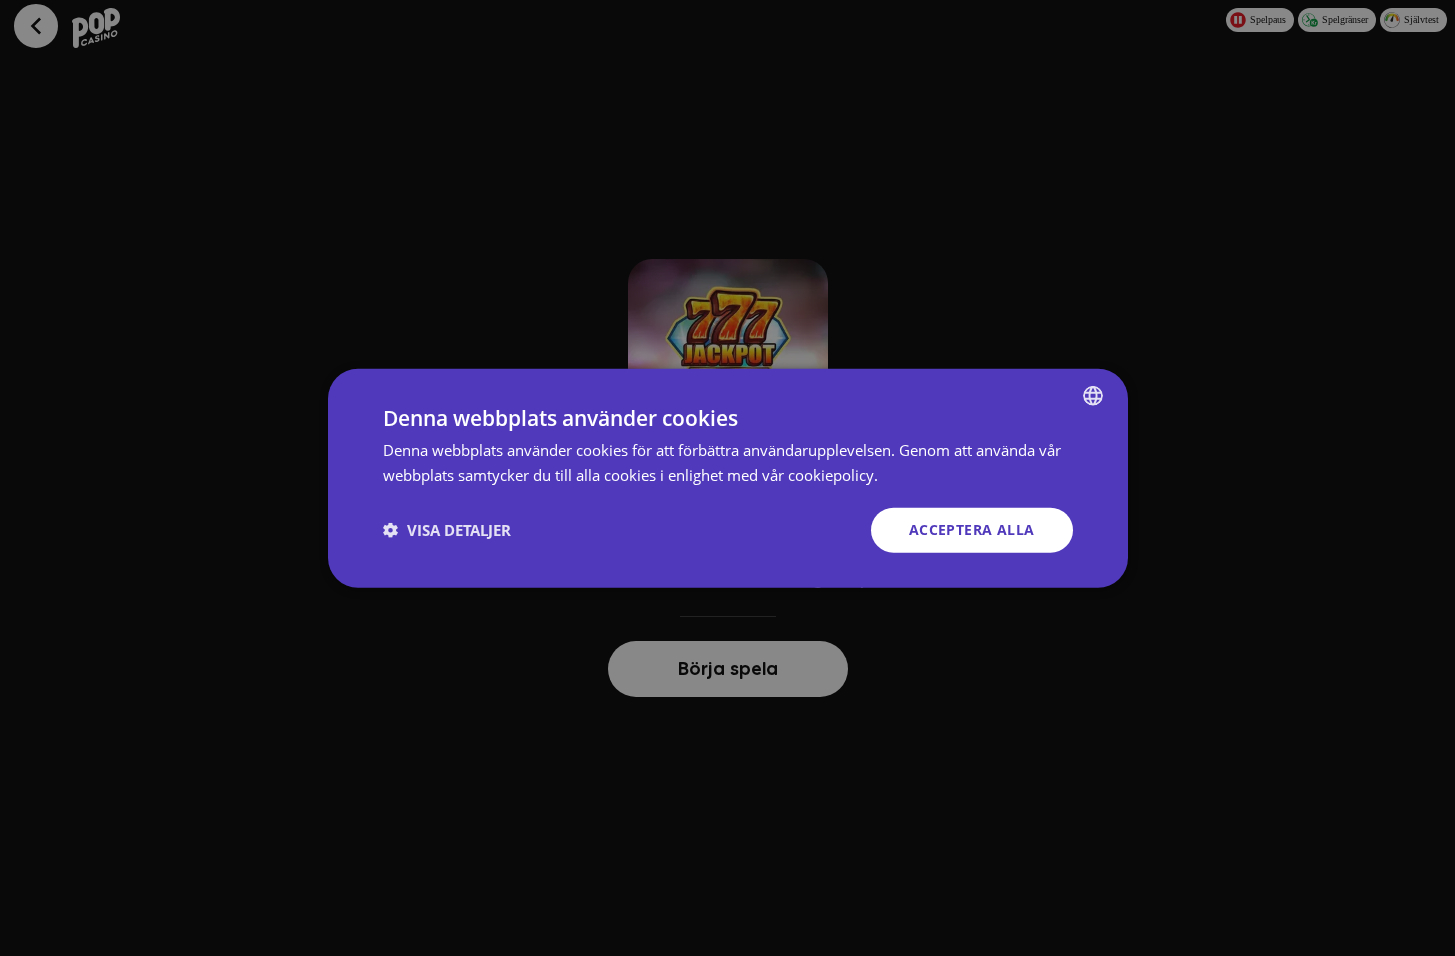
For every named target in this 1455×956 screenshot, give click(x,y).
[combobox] (1093, 396)
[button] (447, 530)
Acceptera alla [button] (972, 529)
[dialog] (728, 478)
